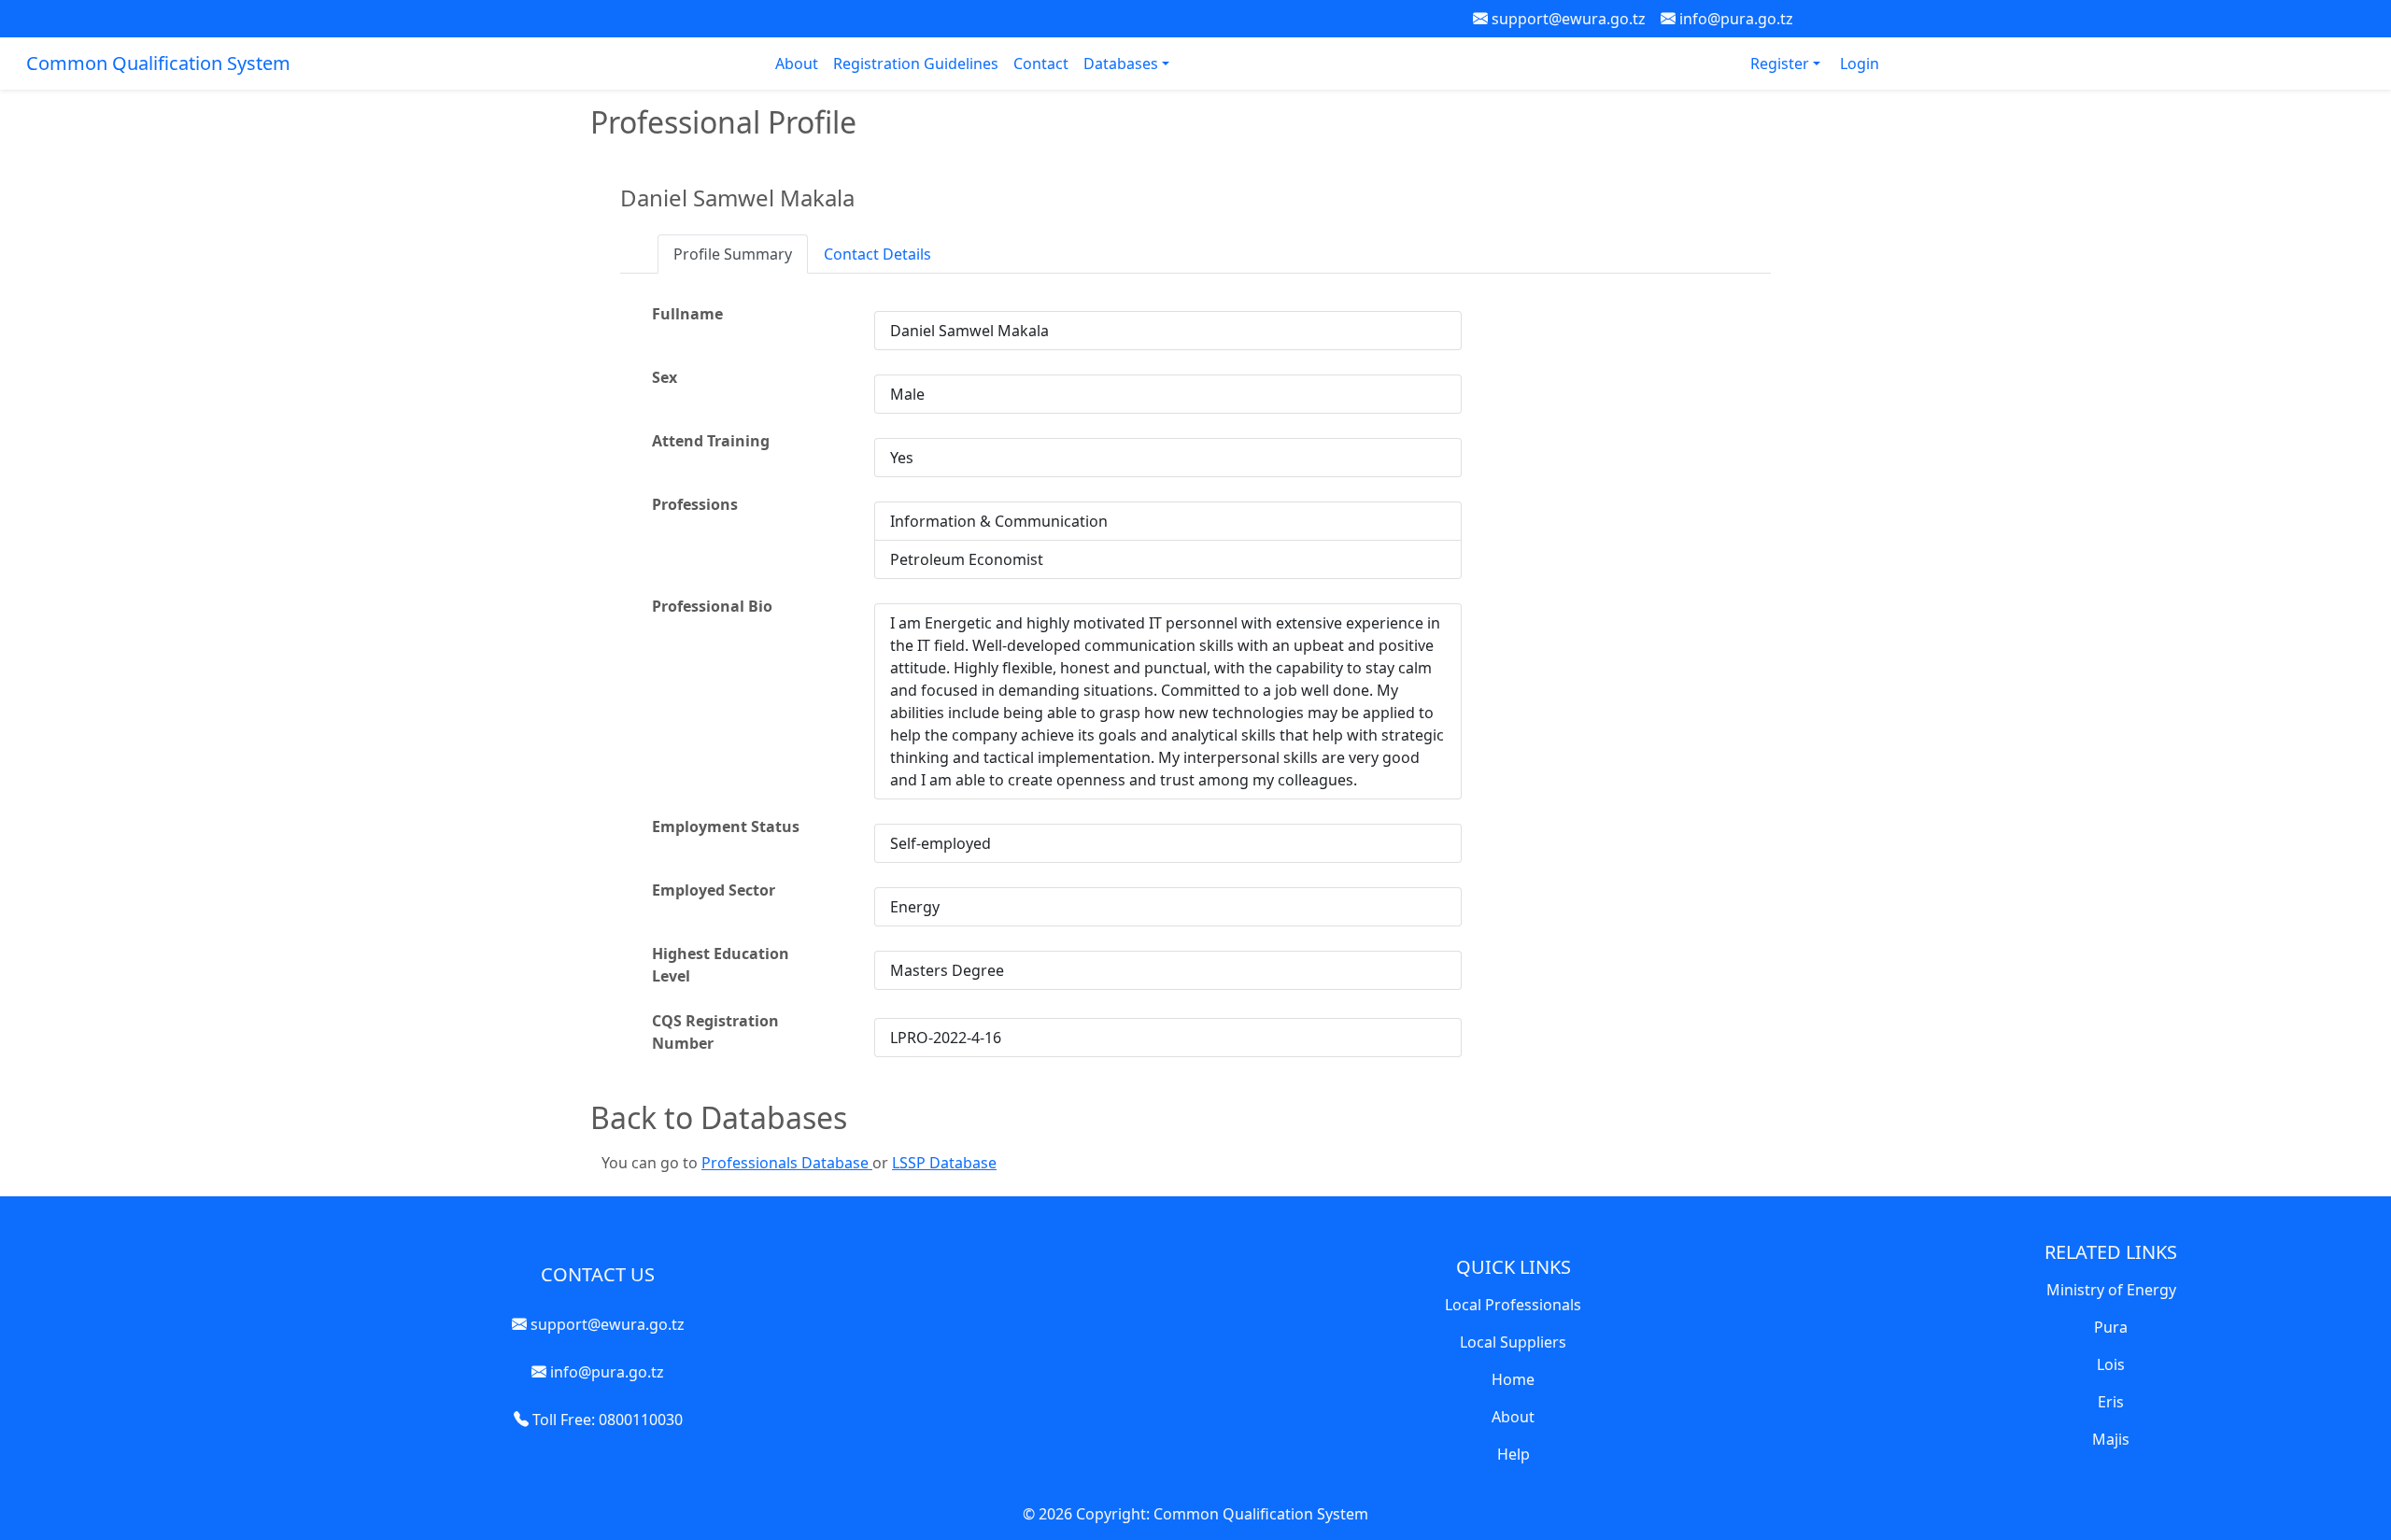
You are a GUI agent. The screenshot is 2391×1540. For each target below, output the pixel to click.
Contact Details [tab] (877, 254)
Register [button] (1782, 64)
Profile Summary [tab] (733, 254)
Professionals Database (787, 1163)
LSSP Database (944, 1163)
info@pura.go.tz (1734, 19)
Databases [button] (1123, 64)
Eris (2111, 1402)
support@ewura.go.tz (1567, 19)
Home (1513, 1379)
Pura (2111, 1327)
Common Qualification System (158, 63)
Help (1514, 1454)
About (797, 64)
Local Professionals (1513, 1305)
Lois (2111, 1364)
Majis (2111, 1439)
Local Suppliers (1513, 1342)
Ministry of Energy (2111, 1290)
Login (1860, 64)
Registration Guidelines (916, 64)
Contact (1041, 64)
